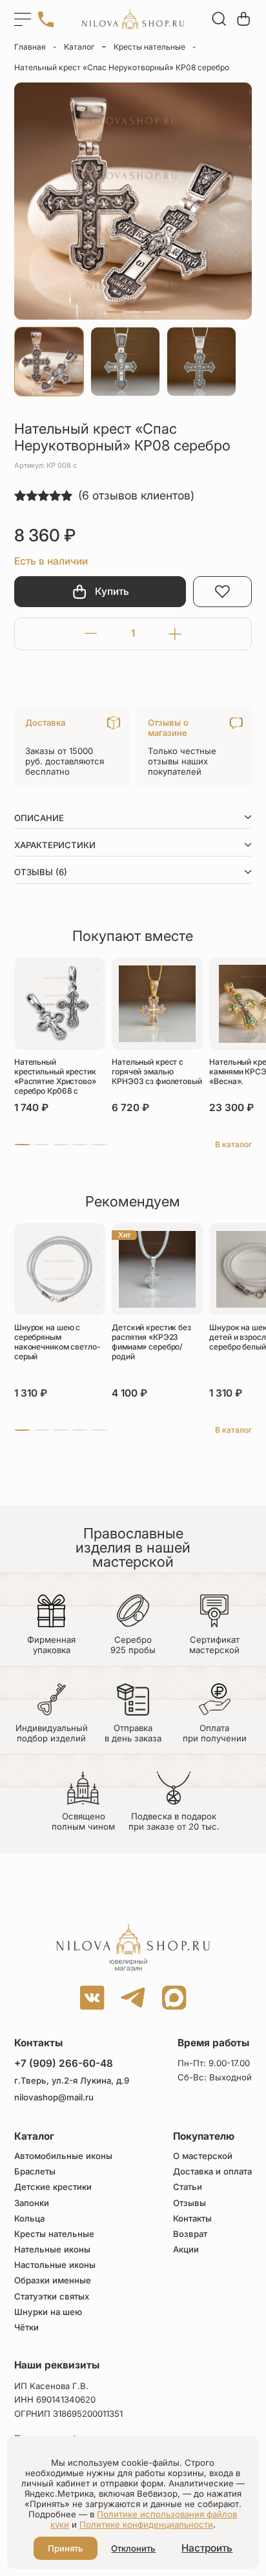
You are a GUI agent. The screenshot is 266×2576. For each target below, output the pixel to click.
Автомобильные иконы (63, 2156)
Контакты (192, 2219)
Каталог (79, 47)
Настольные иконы (55, 2265)
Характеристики (55, 845)
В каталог (233, 1144)
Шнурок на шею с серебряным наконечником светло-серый (57, 1342)
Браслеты (35, 2172)
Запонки (32, 2203)
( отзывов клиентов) (136, 495)
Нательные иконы (52, 2250)
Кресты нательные (149, 47)
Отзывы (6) (41, 872)
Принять (66, 2548)
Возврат (190, 2234)
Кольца (29, 2219)
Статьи (188, 2187)
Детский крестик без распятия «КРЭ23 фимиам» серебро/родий (151, 1342)
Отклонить (133, 2548)
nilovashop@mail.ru (54, 2097)
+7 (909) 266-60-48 (64, 2063)
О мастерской (203, 2156)
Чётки (26, 2328)
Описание (39, 818)
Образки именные (53, 2281)
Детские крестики (53, 2187)
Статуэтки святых (52, 2297)
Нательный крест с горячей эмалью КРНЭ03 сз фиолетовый (157, 1071)
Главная (30, 47)
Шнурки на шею (48, 2312)
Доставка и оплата (212, 2172)
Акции (186, 2250)
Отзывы (189, 2203)
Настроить (207, 2548)
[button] (114, 312)
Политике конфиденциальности (146, 2524)
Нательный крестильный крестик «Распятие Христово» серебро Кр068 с (55, 1076)
